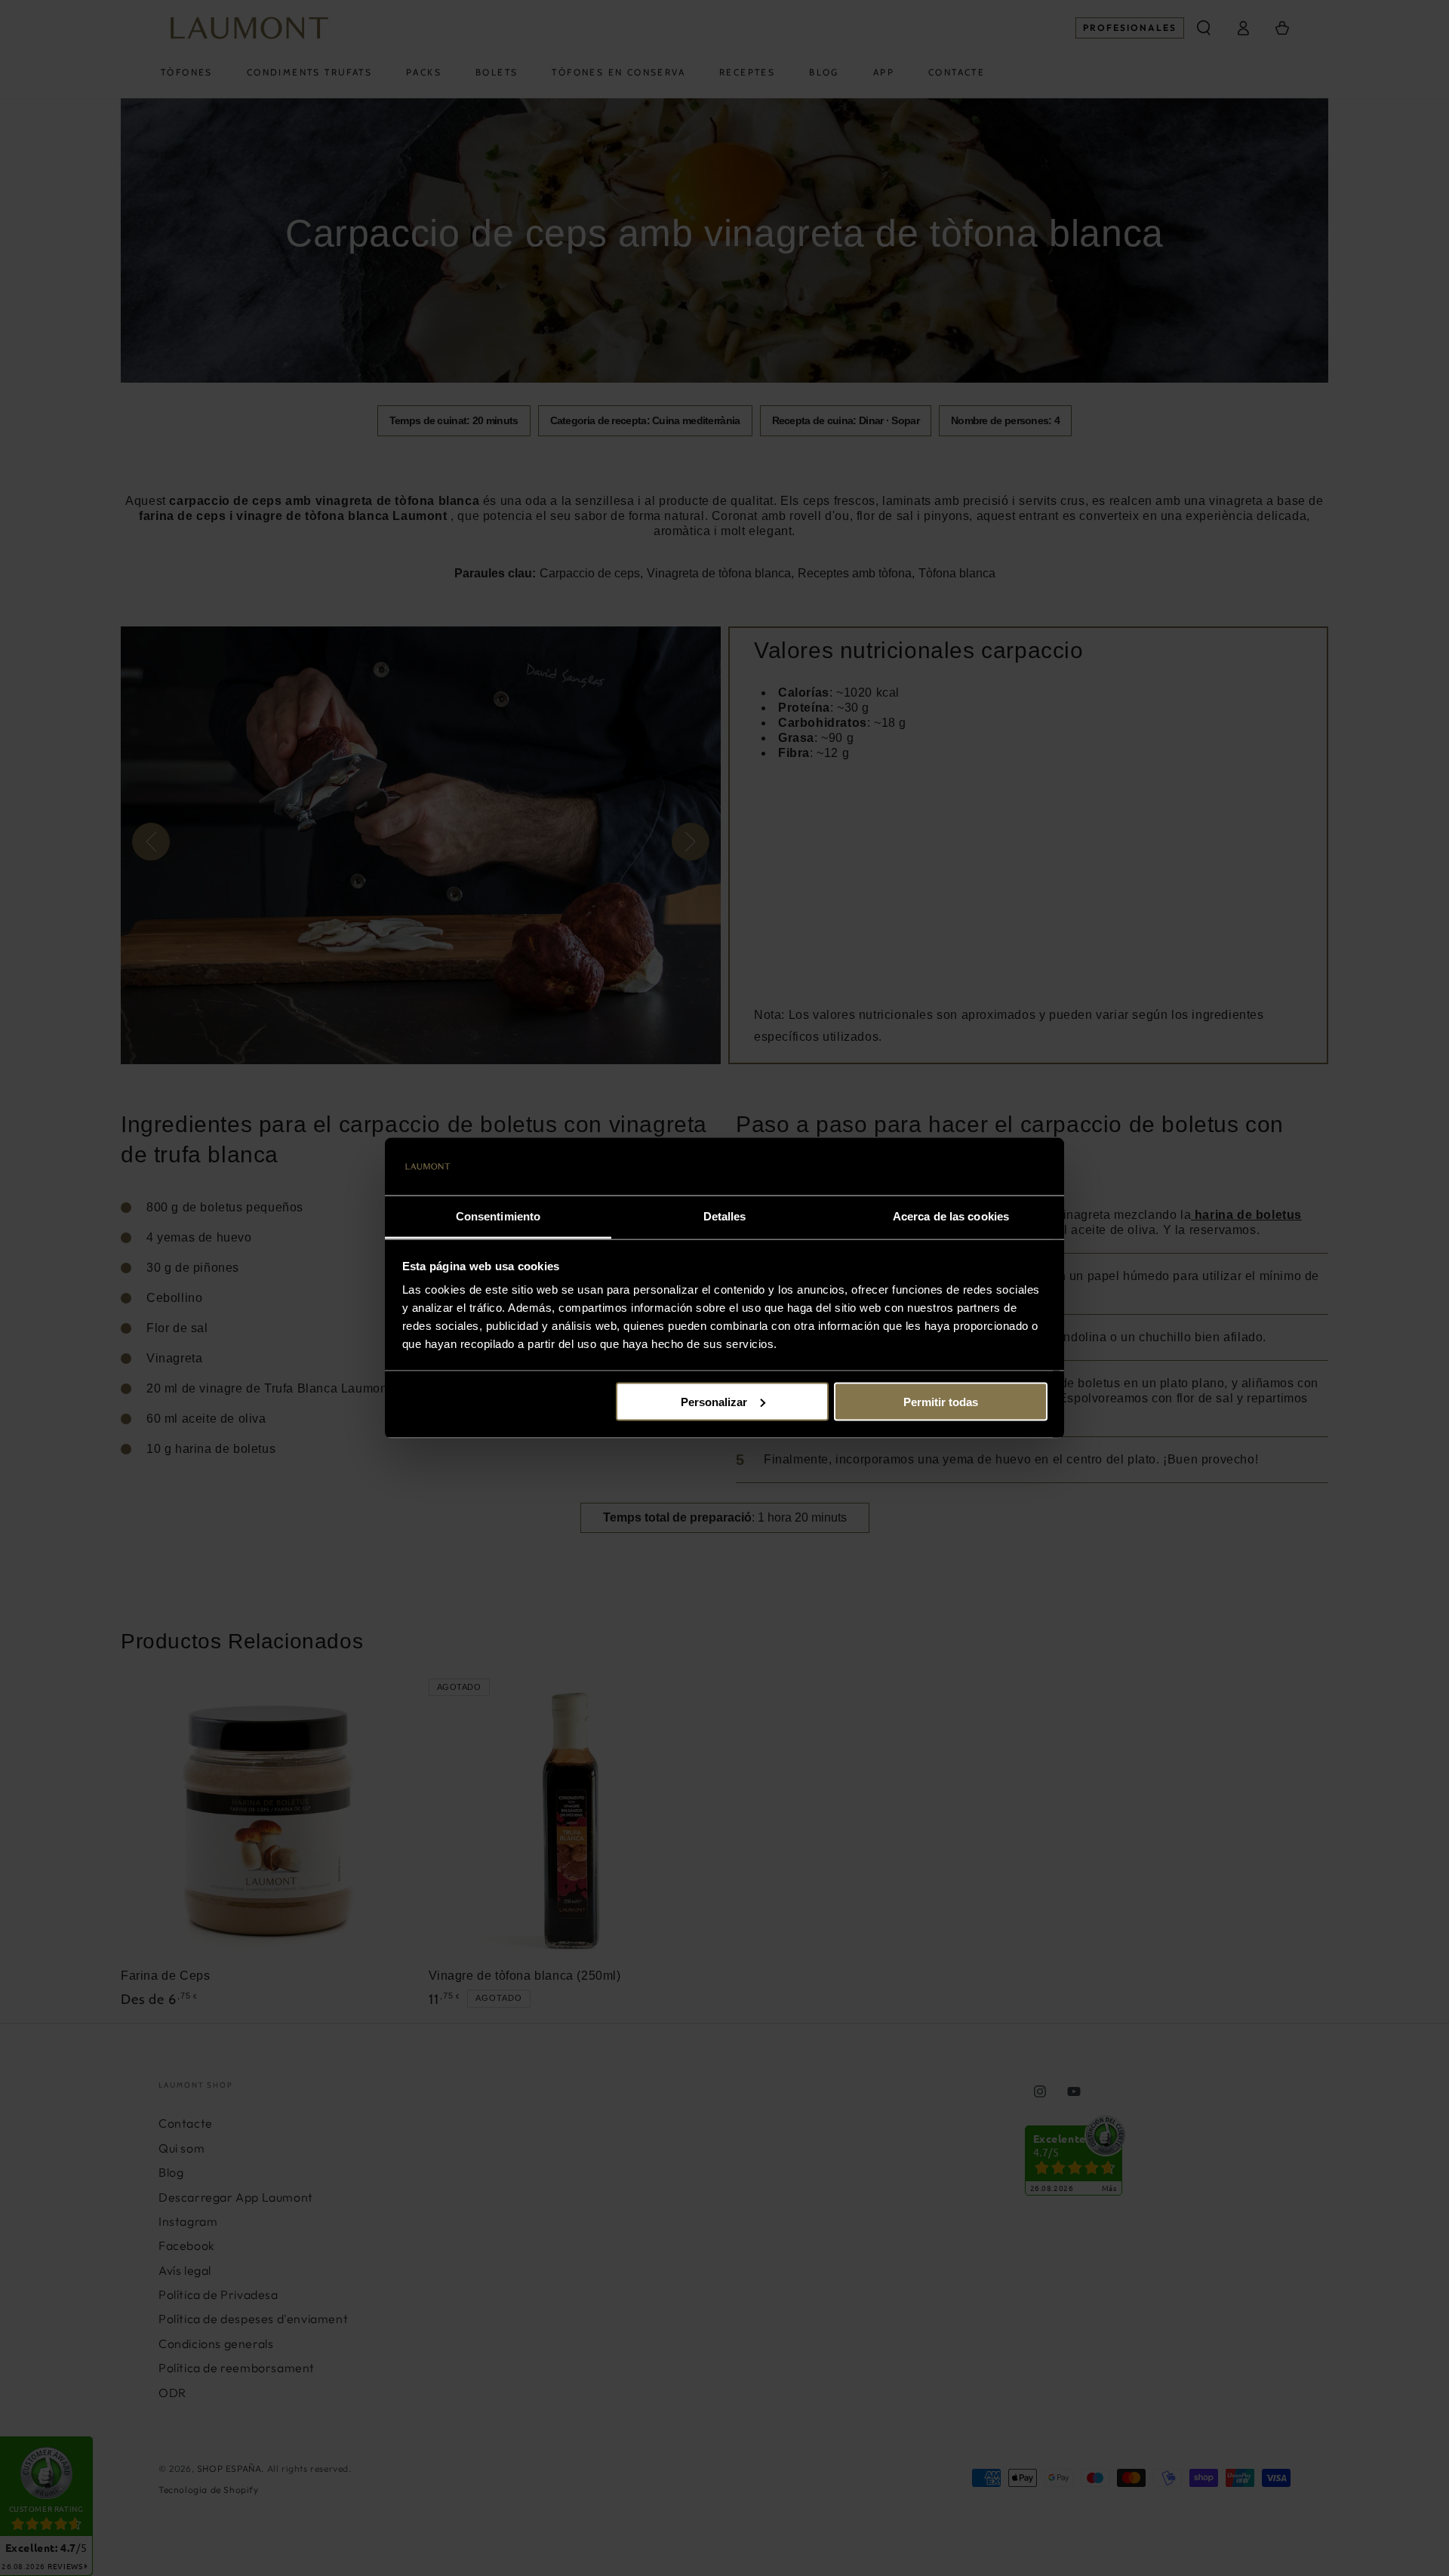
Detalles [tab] (725, 1216)
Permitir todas (941, 1401)
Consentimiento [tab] (498, 1216)
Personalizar (714, 1401)
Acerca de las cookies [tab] (951, 1216)
